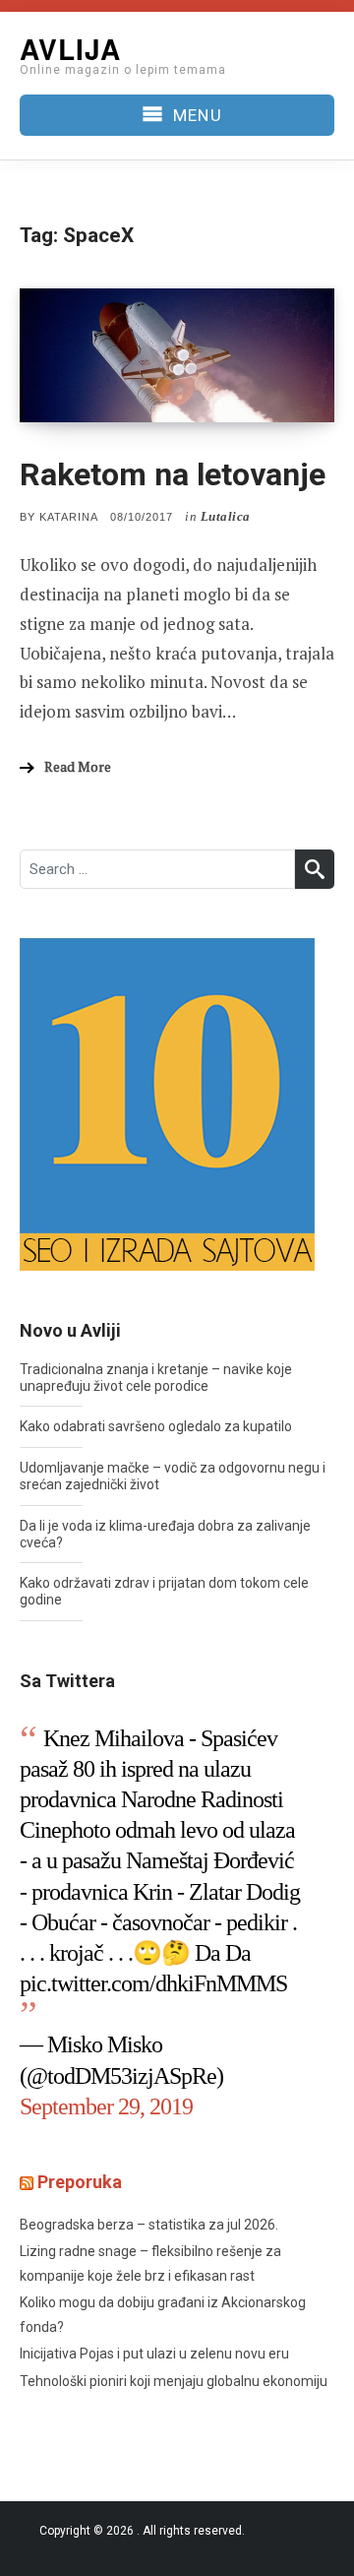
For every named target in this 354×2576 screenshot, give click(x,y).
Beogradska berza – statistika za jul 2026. (149, 2225)
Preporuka (80, 2182)
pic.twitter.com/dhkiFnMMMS (153, 1983)
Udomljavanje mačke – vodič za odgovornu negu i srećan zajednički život (173, 1476)
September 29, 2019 (106, 2106)
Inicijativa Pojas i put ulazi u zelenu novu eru (154, 2354)
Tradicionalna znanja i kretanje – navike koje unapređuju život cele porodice (156, 1378)
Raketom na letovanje (173, 474)
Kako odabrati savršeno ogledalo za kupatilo (156, 1426)
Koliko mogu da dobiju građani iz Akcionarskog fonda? (163, 2315)
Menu (197, 115)
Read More (78, 766)
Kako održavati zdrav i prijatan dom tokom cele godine (164, 1591)
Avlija (70, 49)
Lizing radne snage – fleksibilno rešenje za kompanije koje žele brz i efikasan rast (150, 2263)
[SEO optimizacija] (167, 1103)
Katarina (69, 517)
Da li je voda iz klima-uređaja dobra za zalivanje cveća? (165, 1534)
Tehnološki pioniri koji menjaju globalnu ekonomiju (174, 2381)
